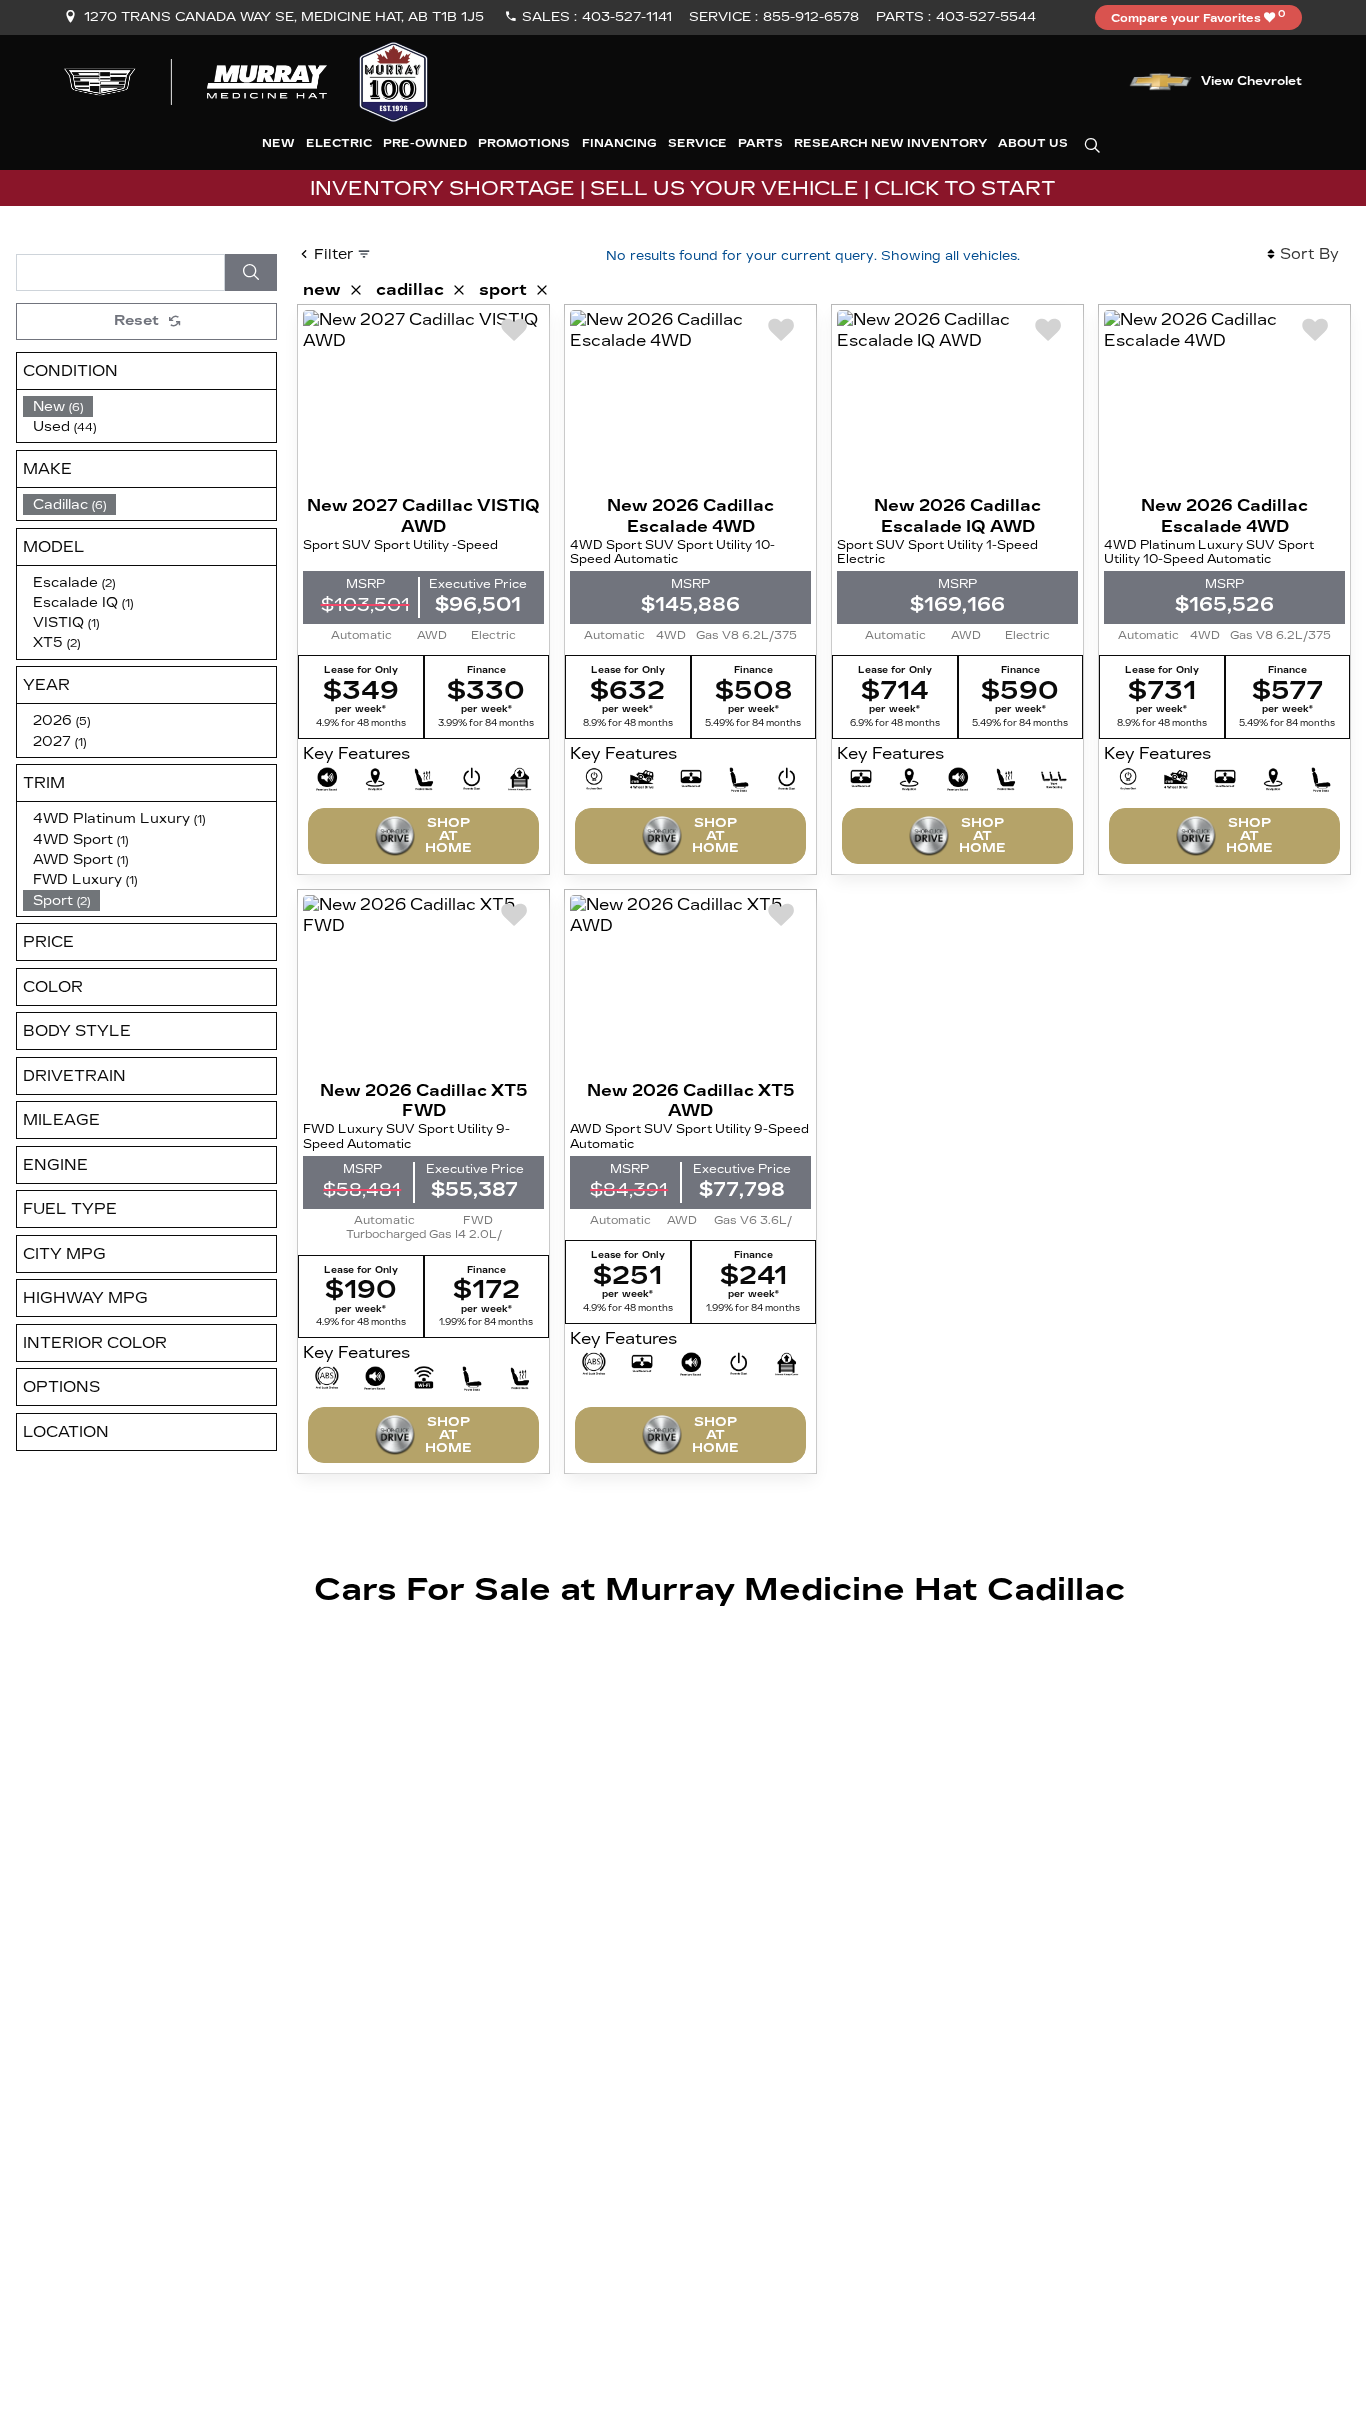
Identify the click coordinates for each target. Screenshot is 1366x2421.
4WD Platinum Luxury (119, 818)
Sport (61, 900)
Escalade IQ (83, 602)
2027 (59, 741)
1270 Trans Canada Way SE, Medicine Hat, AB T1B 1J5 (284, 16)
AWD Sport (80, 859)
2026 (61, 720)
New (58, 406)
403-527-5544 (986, 16)
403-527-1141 (627, 16)
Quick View (424, 400)
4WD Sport (80, 839)
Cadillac (69, 504)
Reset (136, 320)
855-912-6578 (811, 16)
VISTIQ (66, 622)
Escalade (74, 582)
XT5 (56, 642)
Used (64, 426)
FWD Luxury (85, 879)
